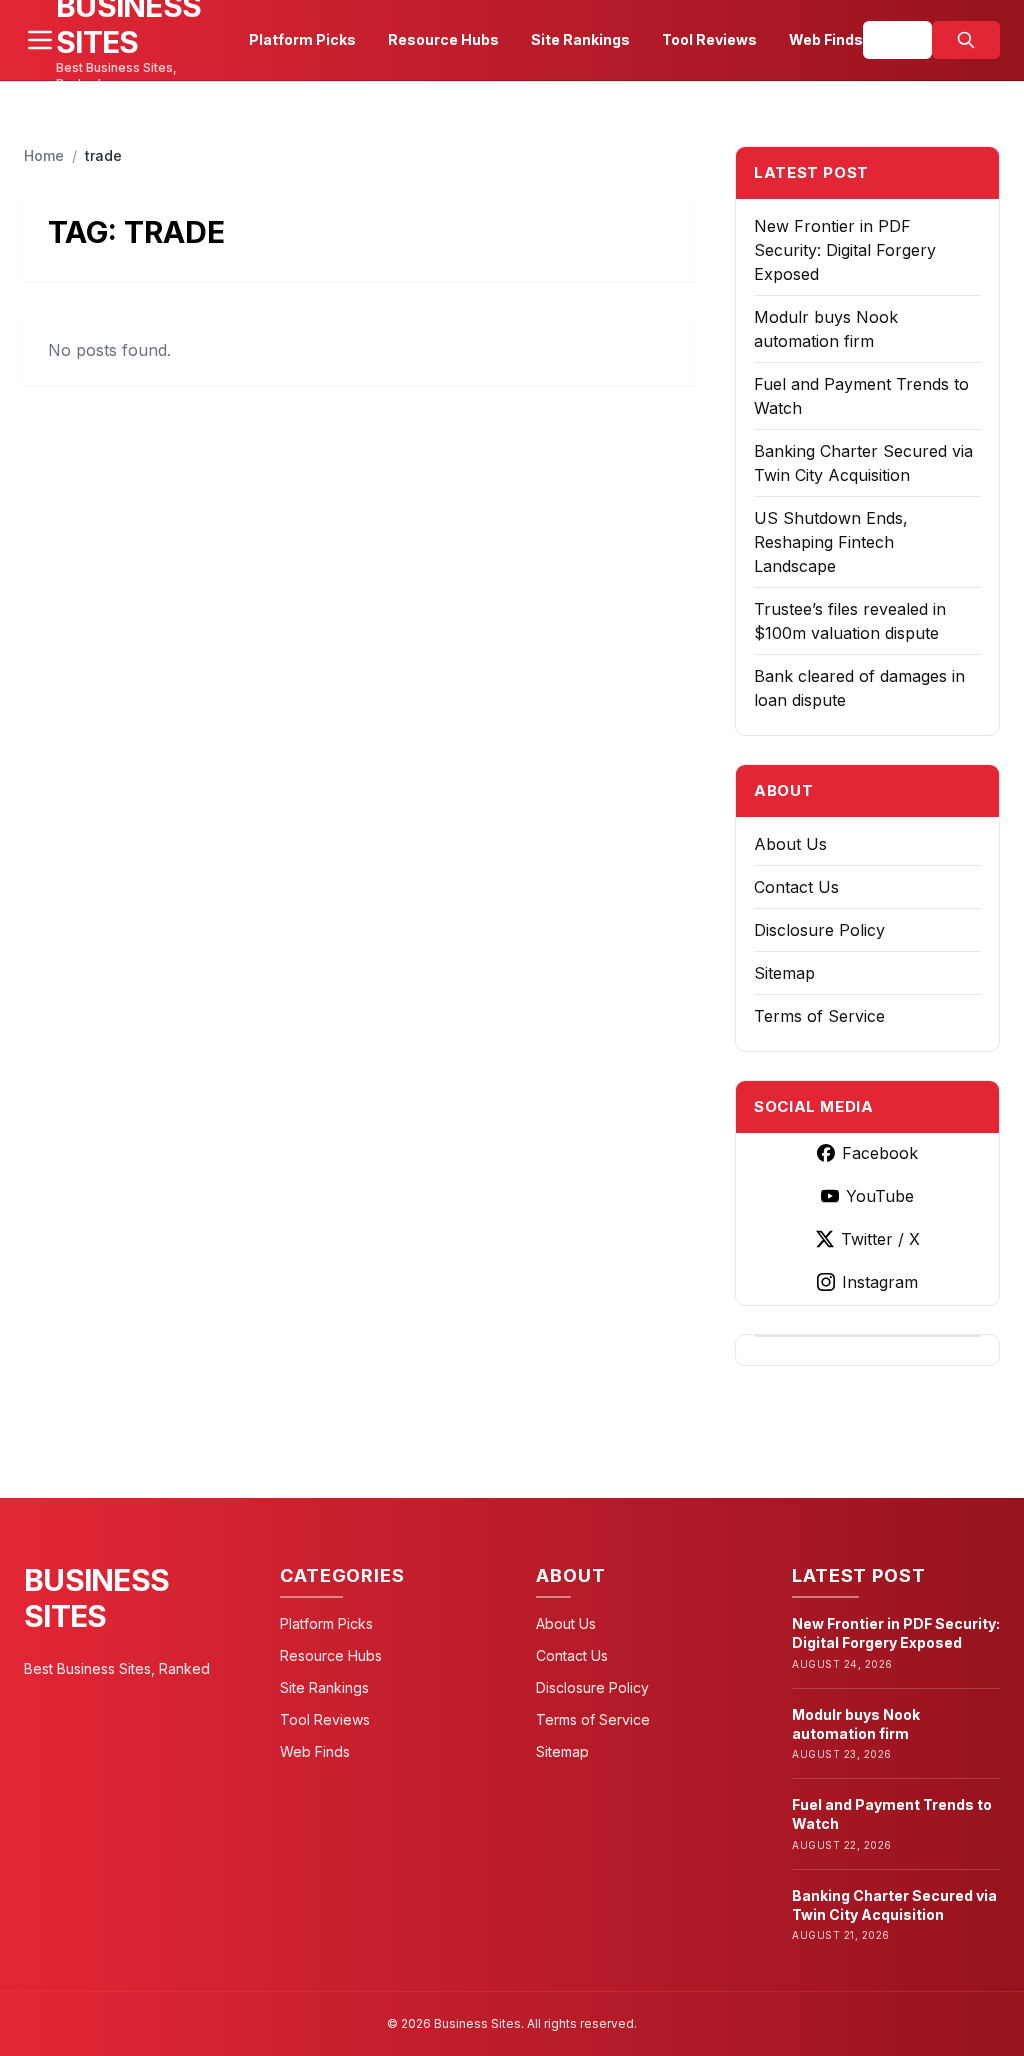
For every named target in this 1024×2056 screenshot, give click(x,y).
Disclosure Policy (819, 930)
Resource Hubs (443, 39)
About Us (790, 844)
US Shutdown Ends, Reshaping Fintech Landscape (831, 542)
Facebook (880, 1153)
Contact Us (796, 887)
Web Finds (826, 39)
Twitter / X (880, 1239)
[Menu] (40, 40)
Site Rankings (580, 39)
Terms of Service (819, 1016)
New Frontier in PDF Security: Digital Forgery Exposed (845, 250)
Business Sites (96, 1598)
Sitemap (784, 973)
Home (44, 155)
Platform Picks (302, 39)
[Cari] (966, 40)
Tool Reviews (709, 39)
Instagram (880, 1282)
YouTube (880, 1196)
